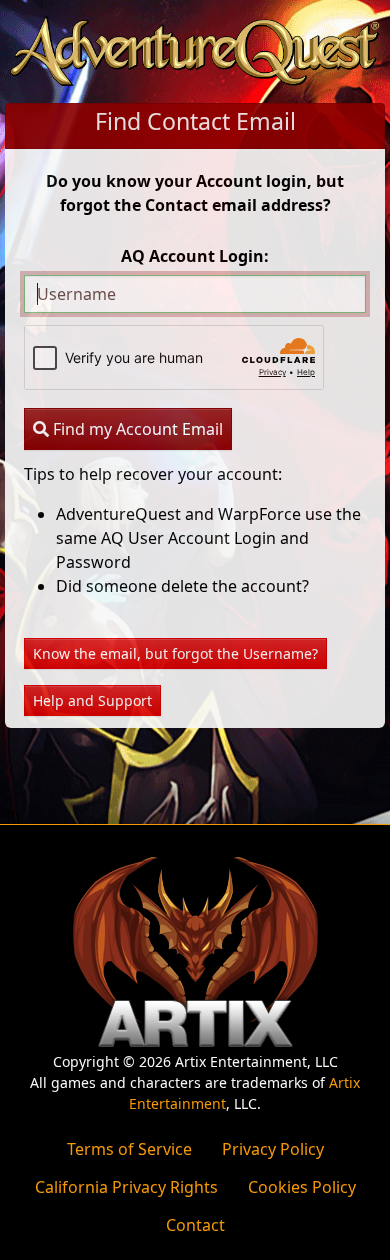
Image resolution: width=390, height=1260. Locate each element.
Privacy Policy (273, 1149)
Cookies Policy (302, 1187)
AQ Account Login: (195, 256)
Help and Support (92, 700)
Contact (195, 1225)
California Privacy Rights (126, 1187)
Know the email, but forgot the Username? (175, 653)
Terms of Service (129, 1149)
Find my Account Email (136, 429)
